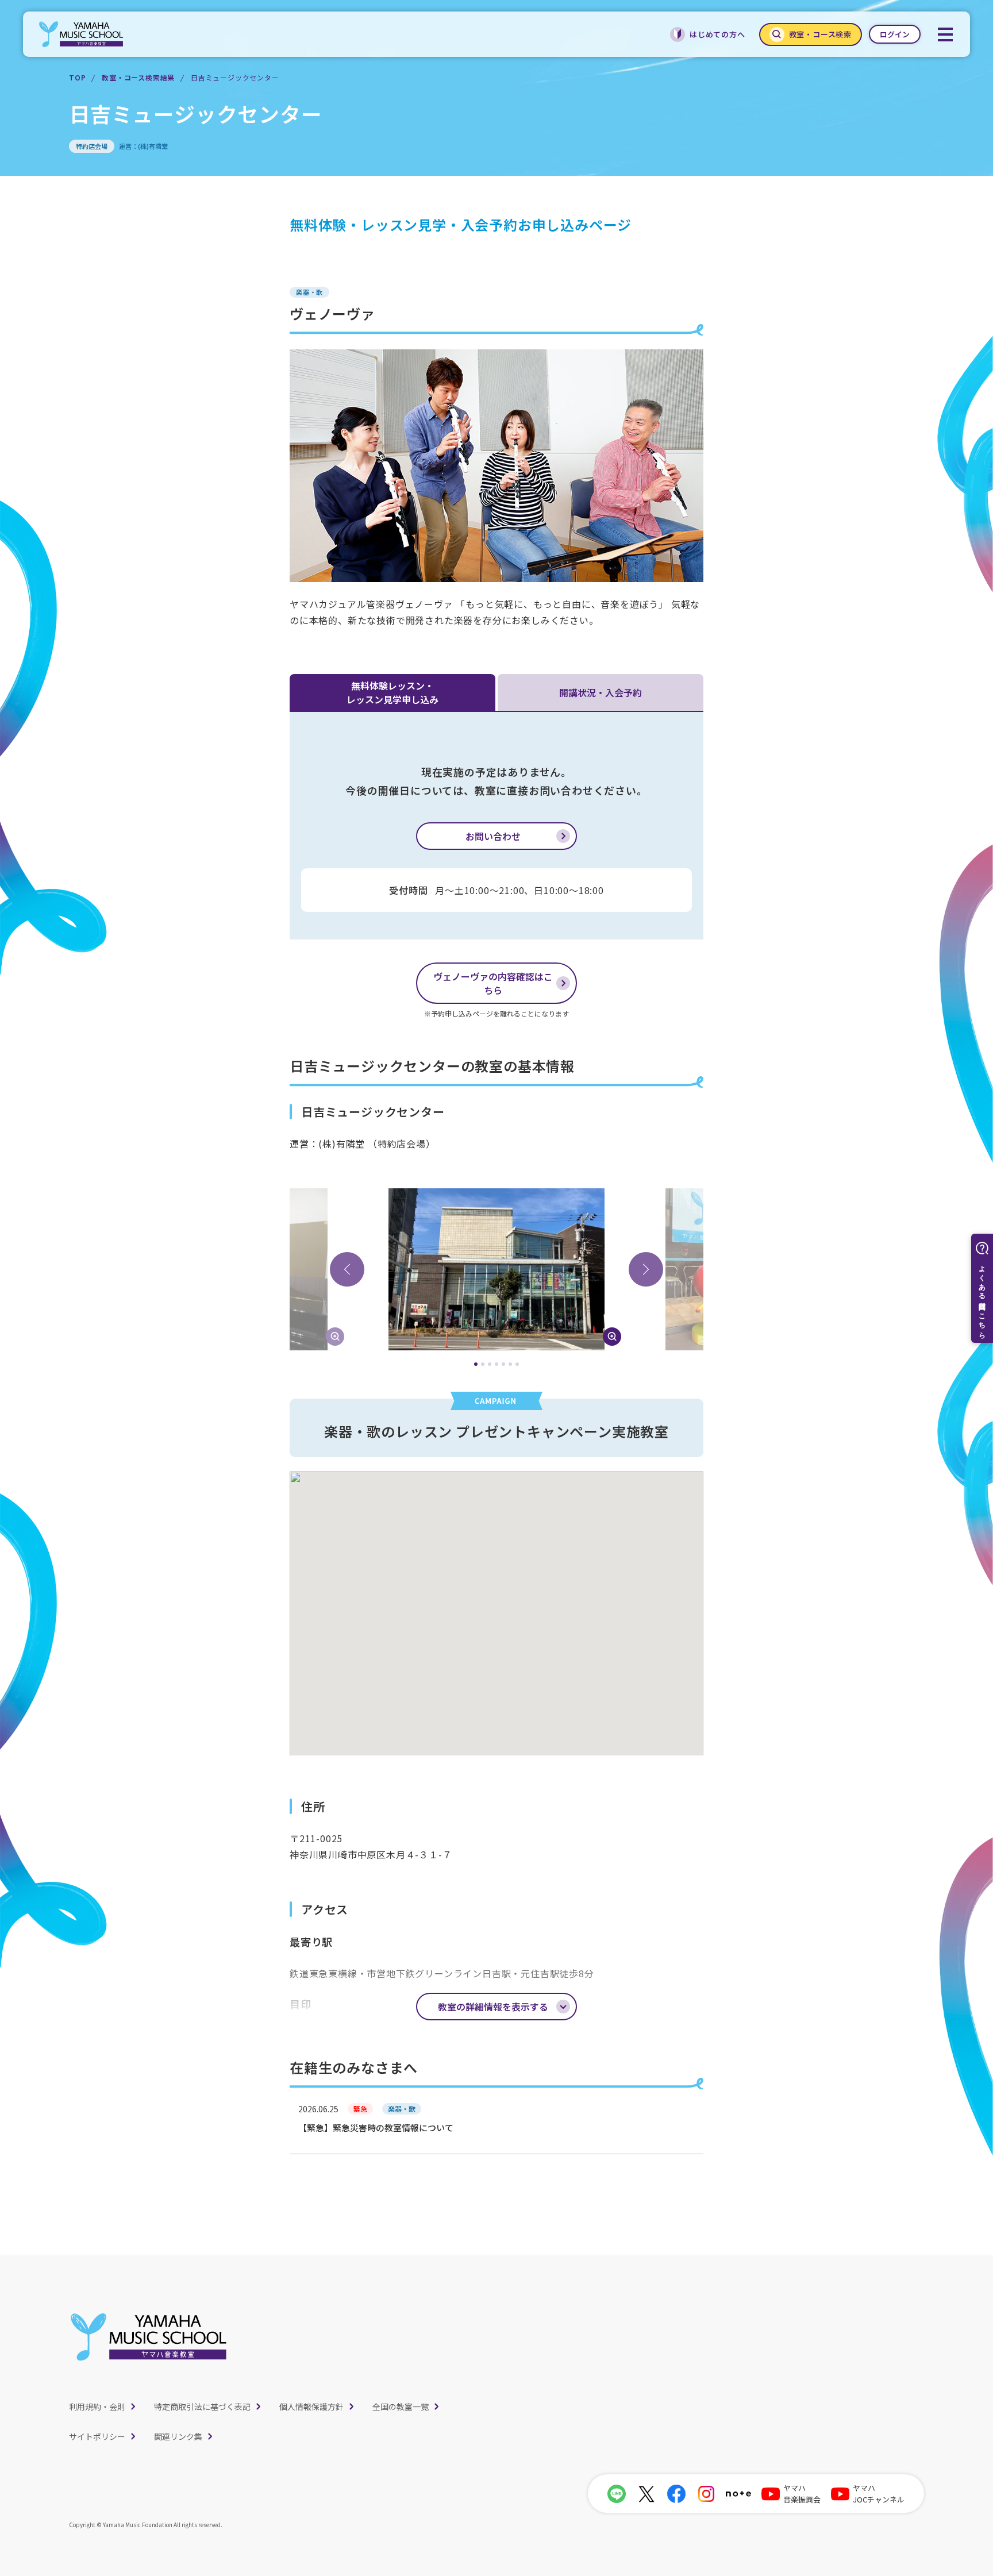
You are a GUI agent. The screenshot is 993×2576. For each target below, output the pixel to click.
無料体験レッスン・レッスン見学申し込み (392, 692)
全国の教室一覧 (401, 2406)
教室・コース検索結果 (138, 77)
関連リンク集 (178, 2436)
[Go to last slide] (347, 1269)
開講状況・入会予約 (601, 692)
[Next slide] (646, 1269)
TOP (77, 77)
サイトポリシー (97, 2436)
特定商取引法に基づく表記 (202, 2406)
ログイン (895, 34)
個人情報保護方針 (311, 2406)
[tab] (476, 1364)
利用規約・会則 (97, 2406)
